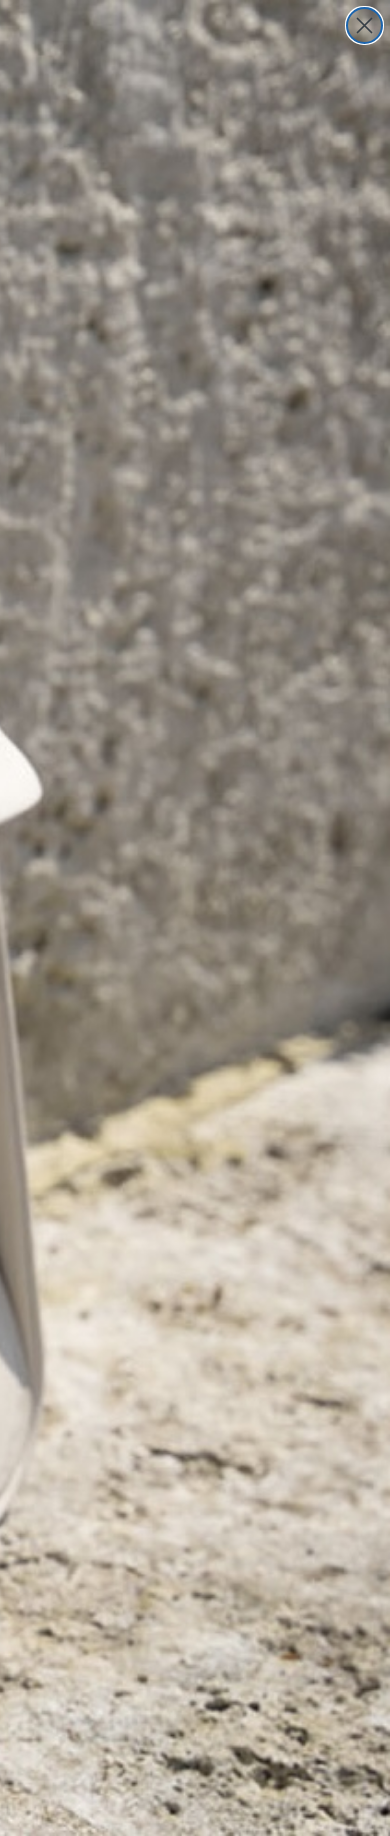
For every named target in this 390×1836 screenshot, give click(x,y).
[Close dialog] (364, 25)
